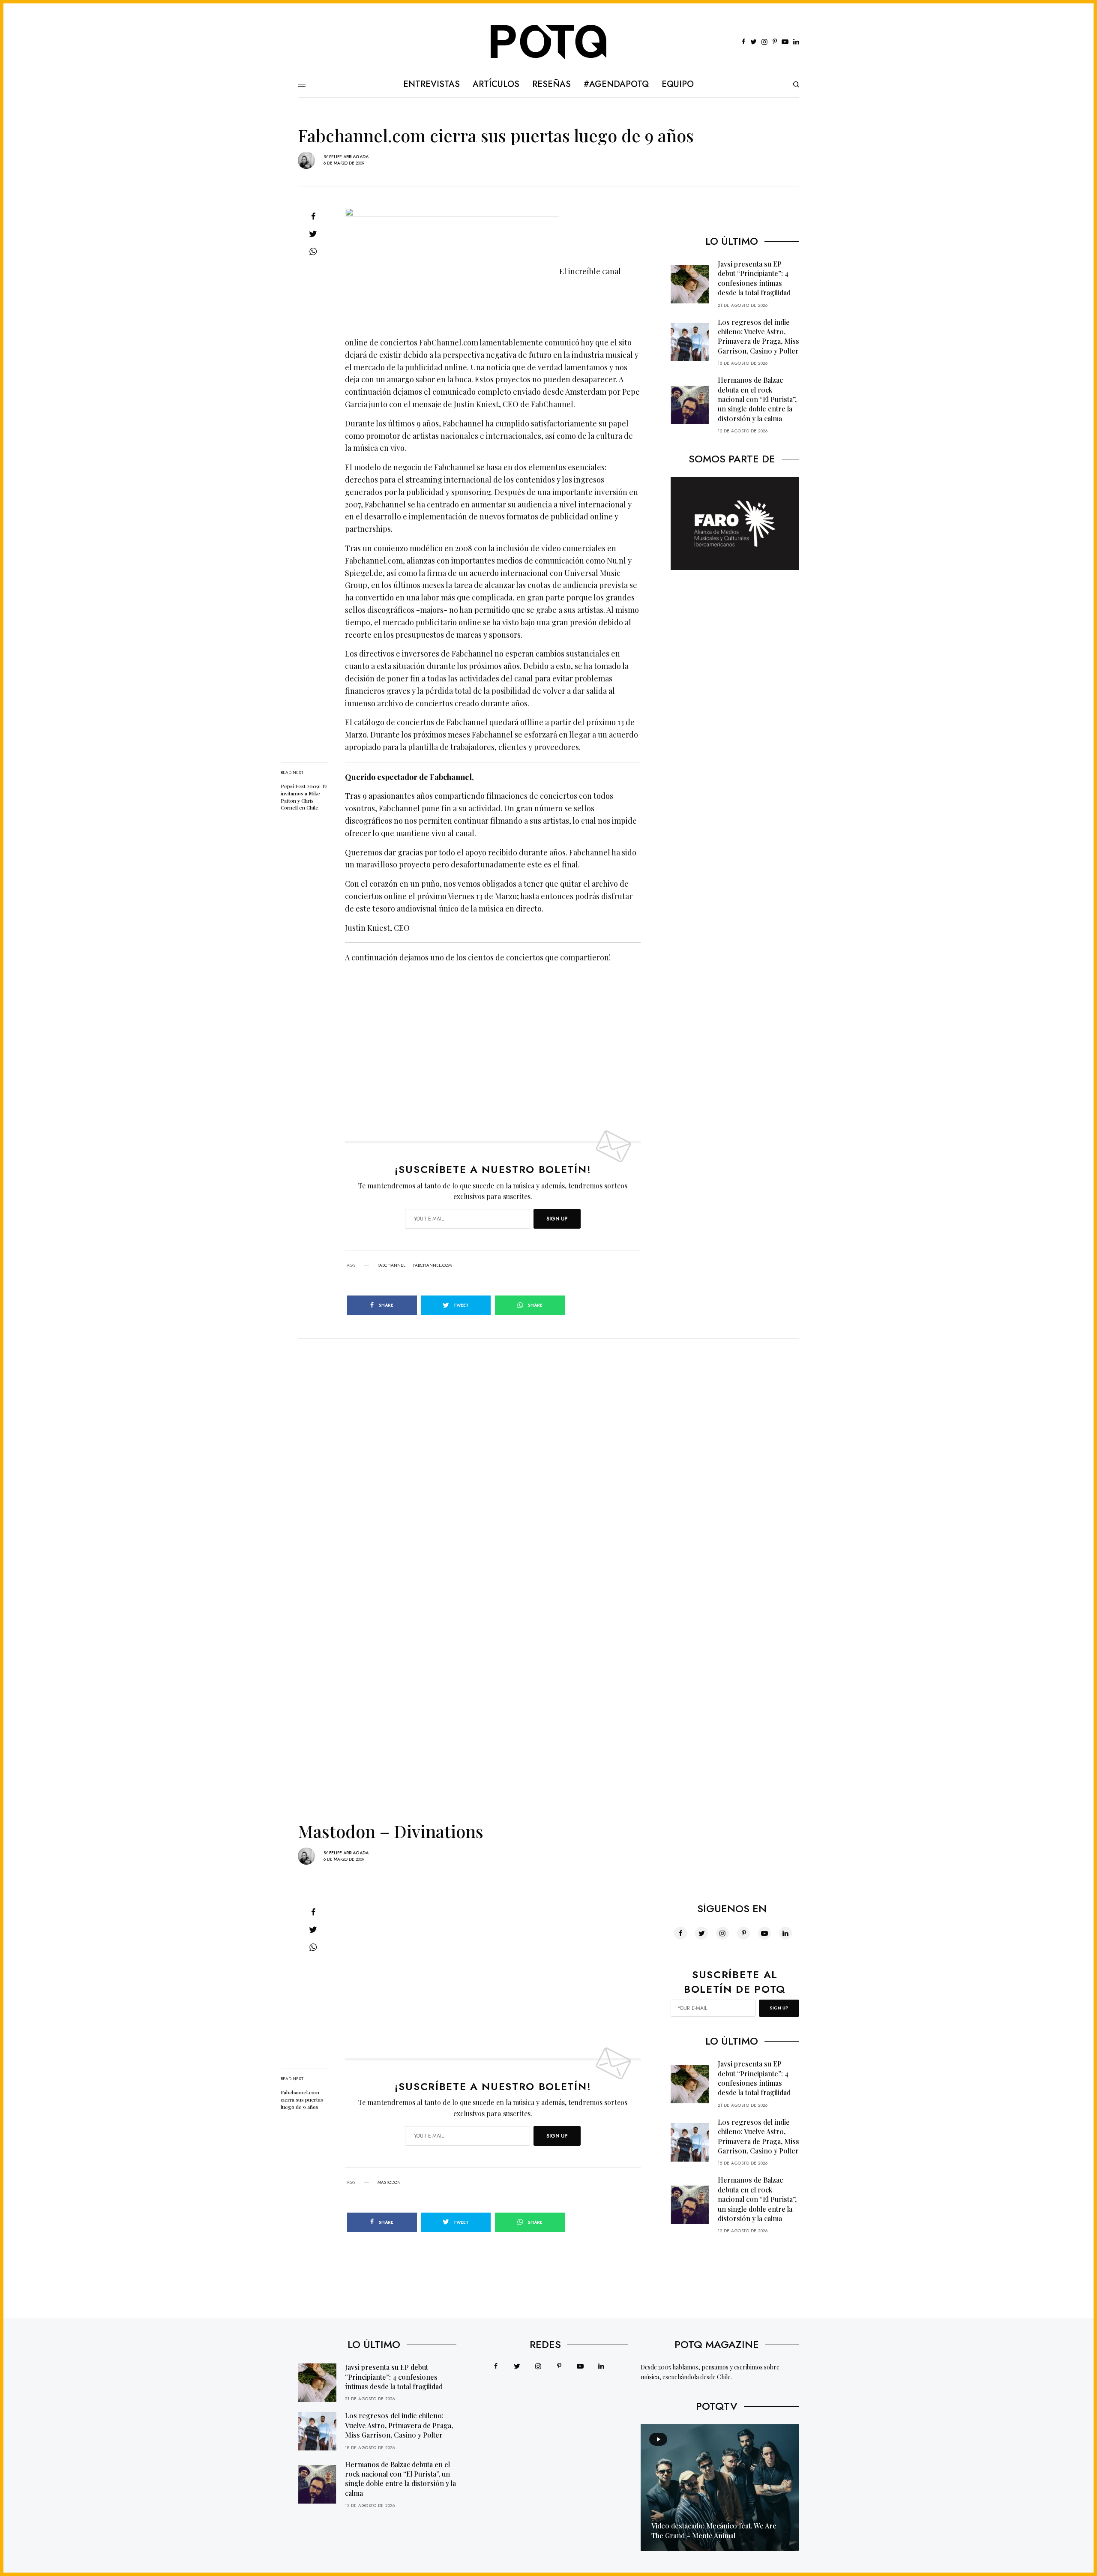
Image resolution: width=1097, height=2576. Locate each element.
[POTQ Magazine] (549, 42)
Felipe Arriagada (349, 157)
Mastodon (389, 2183)
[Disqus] (548, 1446)
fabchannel (391, 1266)
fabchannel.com (432, 1266)
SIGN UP (557, 1219)
